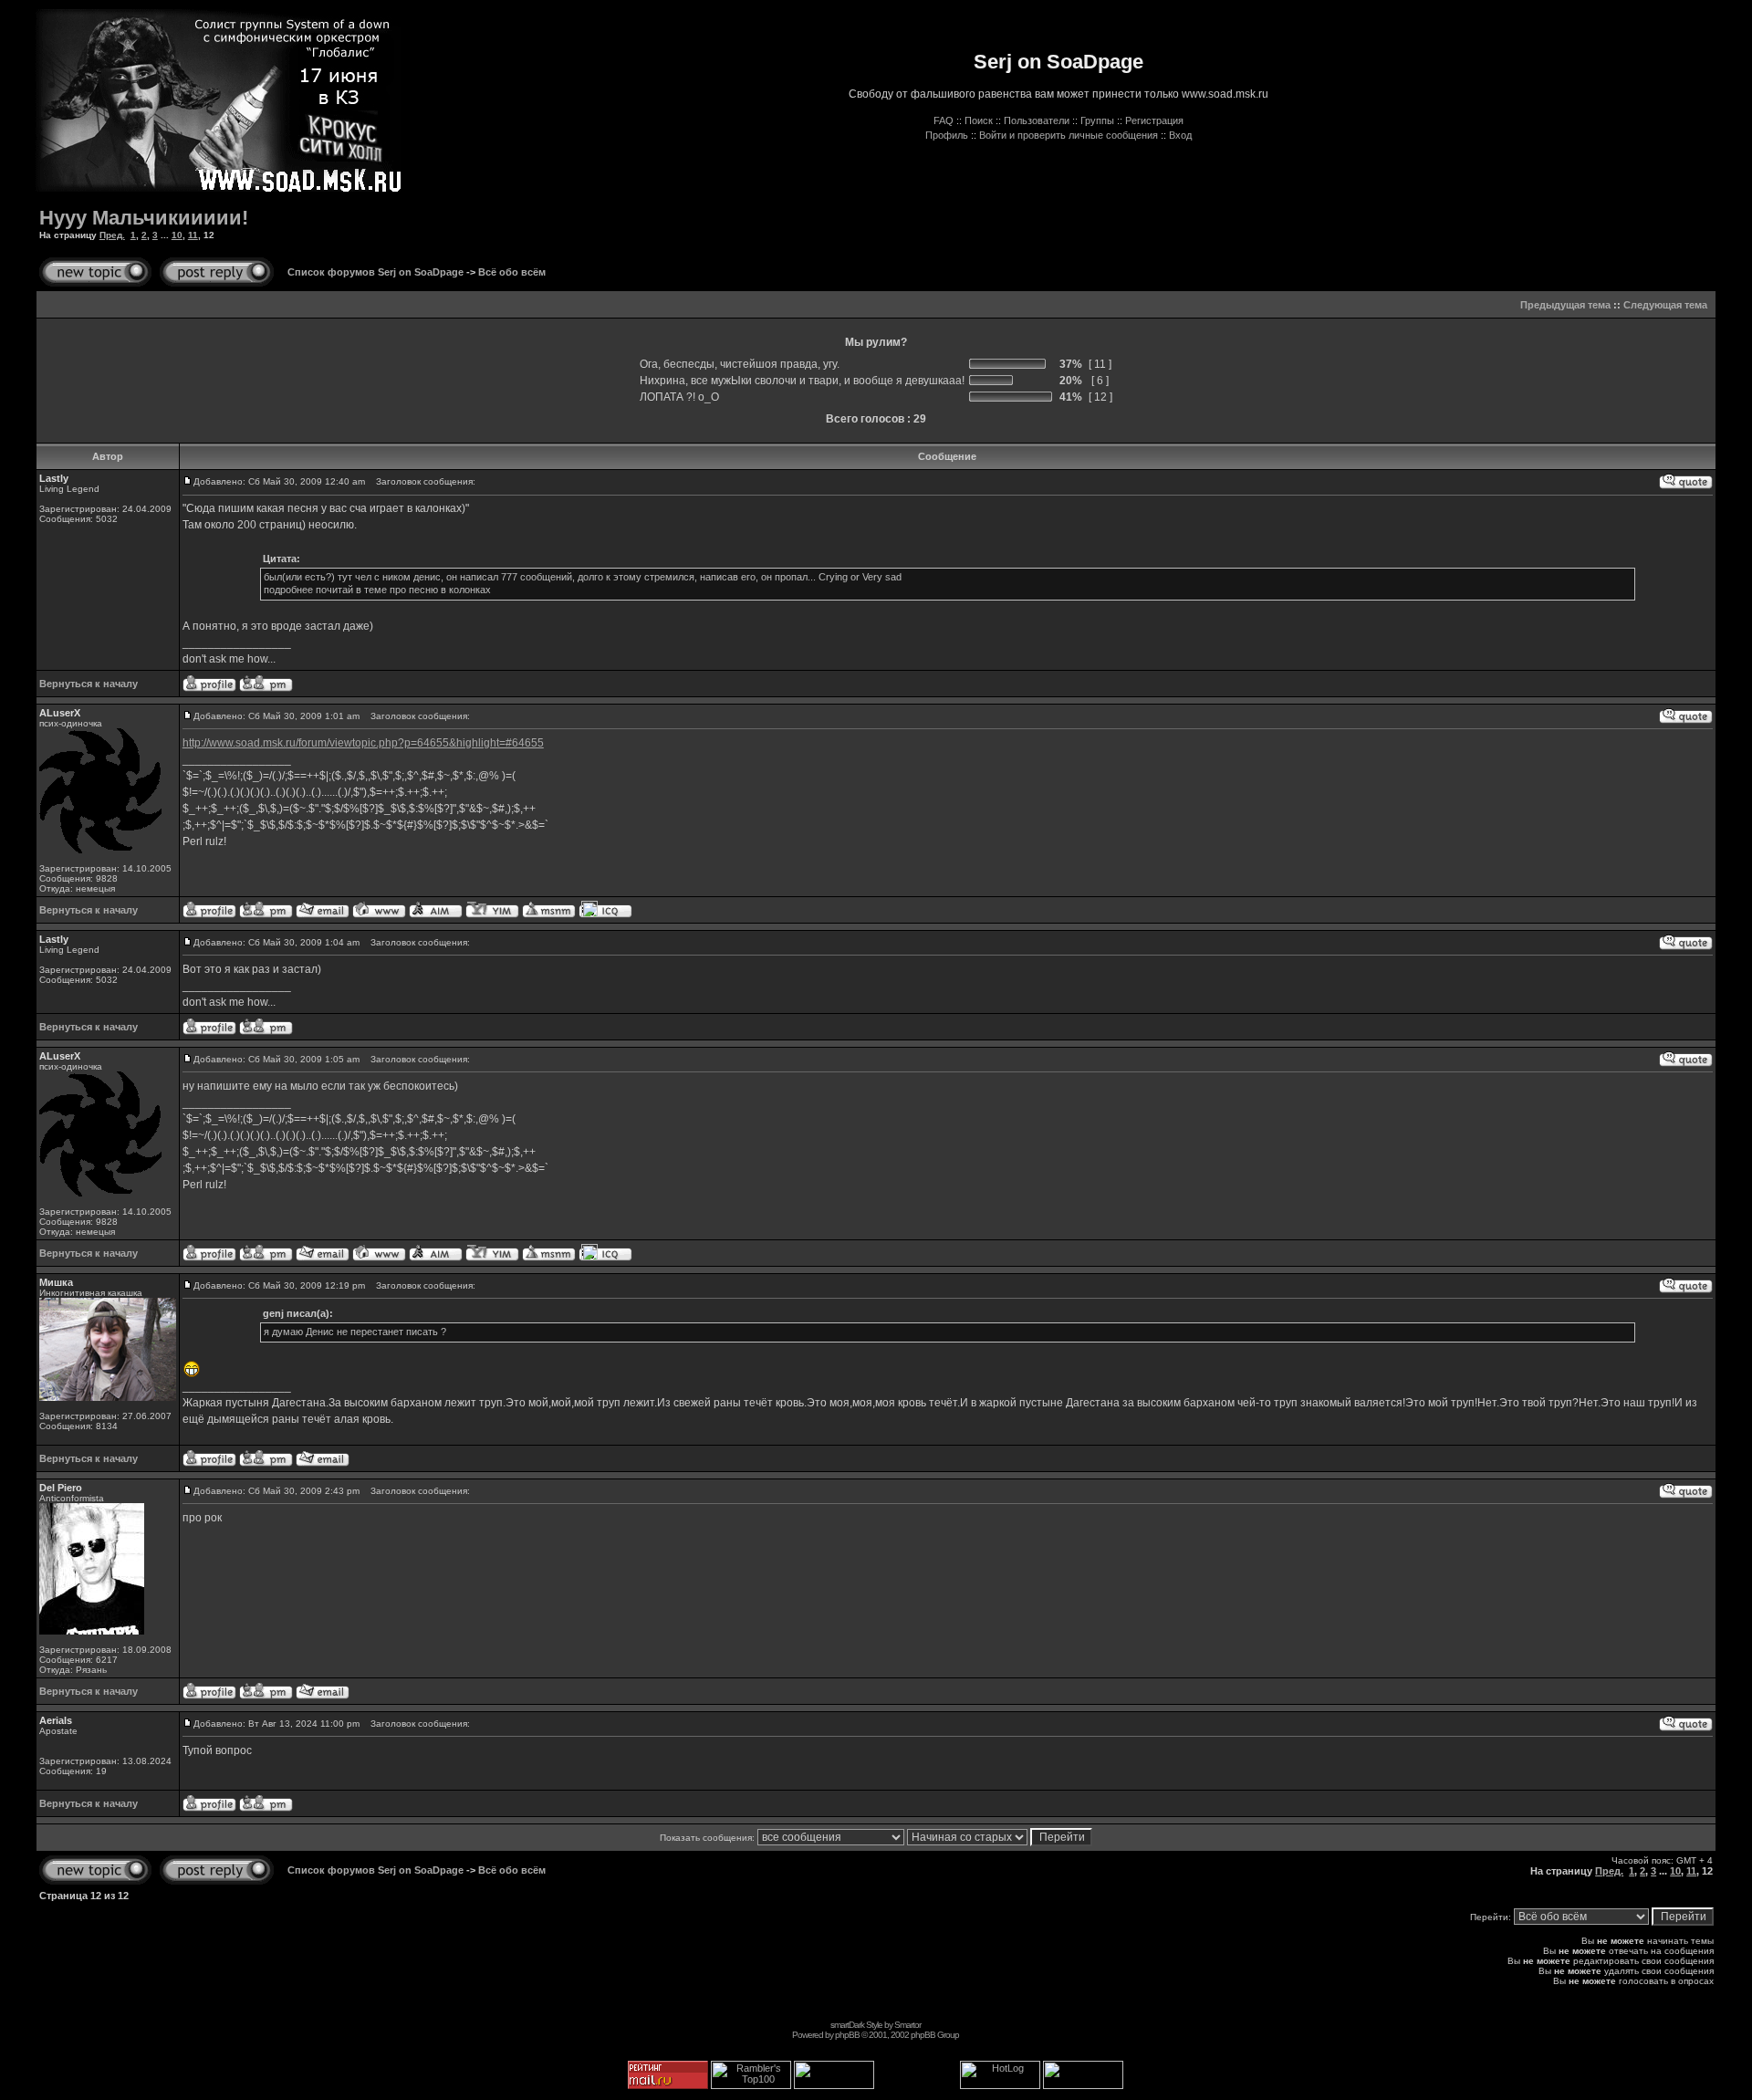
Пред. (112, 235)
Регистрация (1154, 120)
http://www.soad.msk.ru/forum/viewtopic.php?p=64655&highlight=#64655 (363, 743)
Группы (1097, 120)
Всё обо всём (512, 272)
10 (177, 235)
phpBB (847, 2035)
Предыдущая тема (1565, 305)
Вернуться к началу (89, 684)
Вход (1180, 135)
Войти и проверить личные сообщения (1069, 135)
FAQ (944, 120)
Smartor (907, 2025)
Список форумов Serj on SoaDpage (375, 272)
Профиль (947, 135)
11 (193, 235)
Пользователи (1037, 120)
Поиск (979, 120)
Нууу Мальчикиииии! (144, 218)
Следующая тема (1665, 305)
